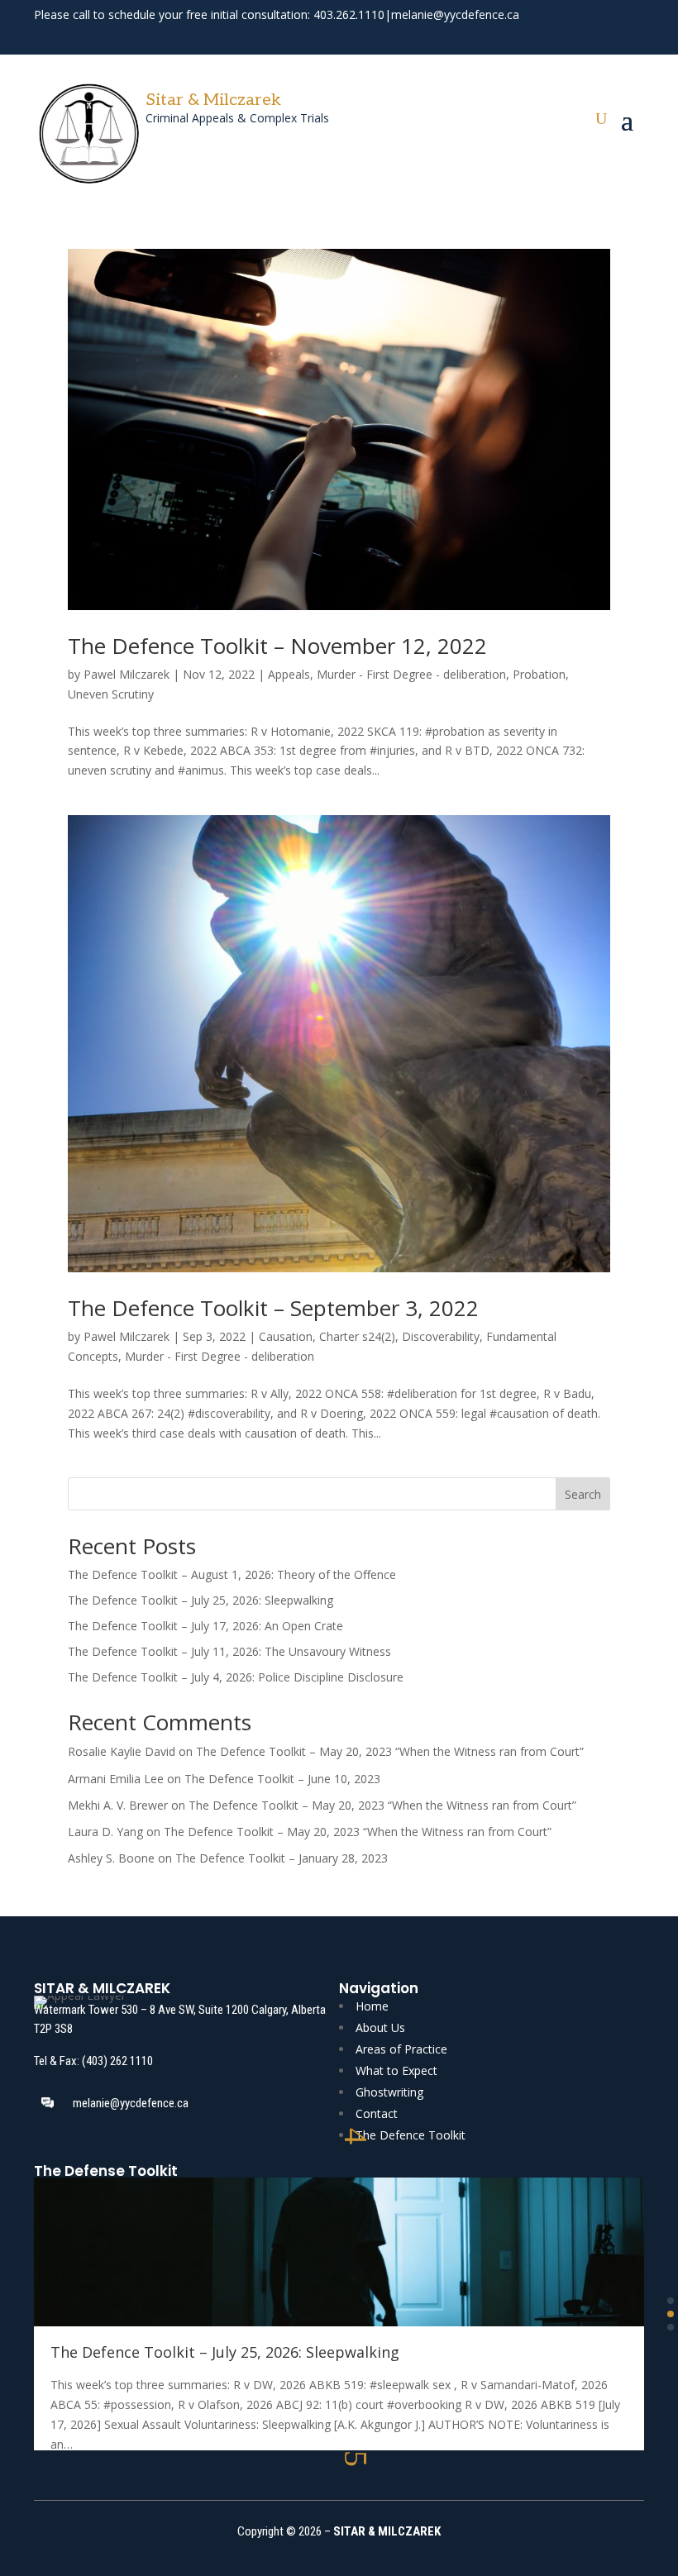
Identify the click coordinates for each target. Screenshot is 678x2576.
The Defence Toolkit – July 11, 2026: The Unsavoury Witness (229, 1651)
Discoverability (441, 1336)
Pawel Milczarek (127, 674)
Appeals (289, 674)
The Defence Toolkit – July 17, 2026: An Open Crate (205, 1626)
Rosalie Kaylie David (122, 1751)
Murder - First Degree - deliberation (411, 674)
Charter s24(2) (357, 1336)
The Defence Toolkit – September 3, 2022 (273, 1308)
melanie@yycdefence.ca (455, 14)
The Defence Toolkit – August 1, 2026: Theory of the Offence (232, 1574)
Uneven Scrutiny (111, 694)
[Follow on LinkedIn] (633, 36)
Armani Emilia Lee (116, 1779)
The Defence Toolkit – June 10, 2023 (282, 1779)
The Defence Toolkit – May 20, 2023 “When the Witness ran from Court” (390, 1751)
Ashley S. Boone (111, 1858)
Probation (539, 674)
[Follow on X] (603, 36)
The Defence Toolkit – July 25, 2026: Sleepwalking (201, 1600)
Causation (286, 1336)
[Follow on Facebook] (573, 36)
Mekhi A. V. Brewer (118, 1805)
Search (583, 1494)
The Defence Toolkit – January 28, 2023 (282, 1858)
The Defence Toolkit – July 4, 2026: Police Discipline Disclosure (236, 1677)
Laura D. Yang (105, 1832)
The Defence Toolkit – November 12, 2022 (277, 646)
